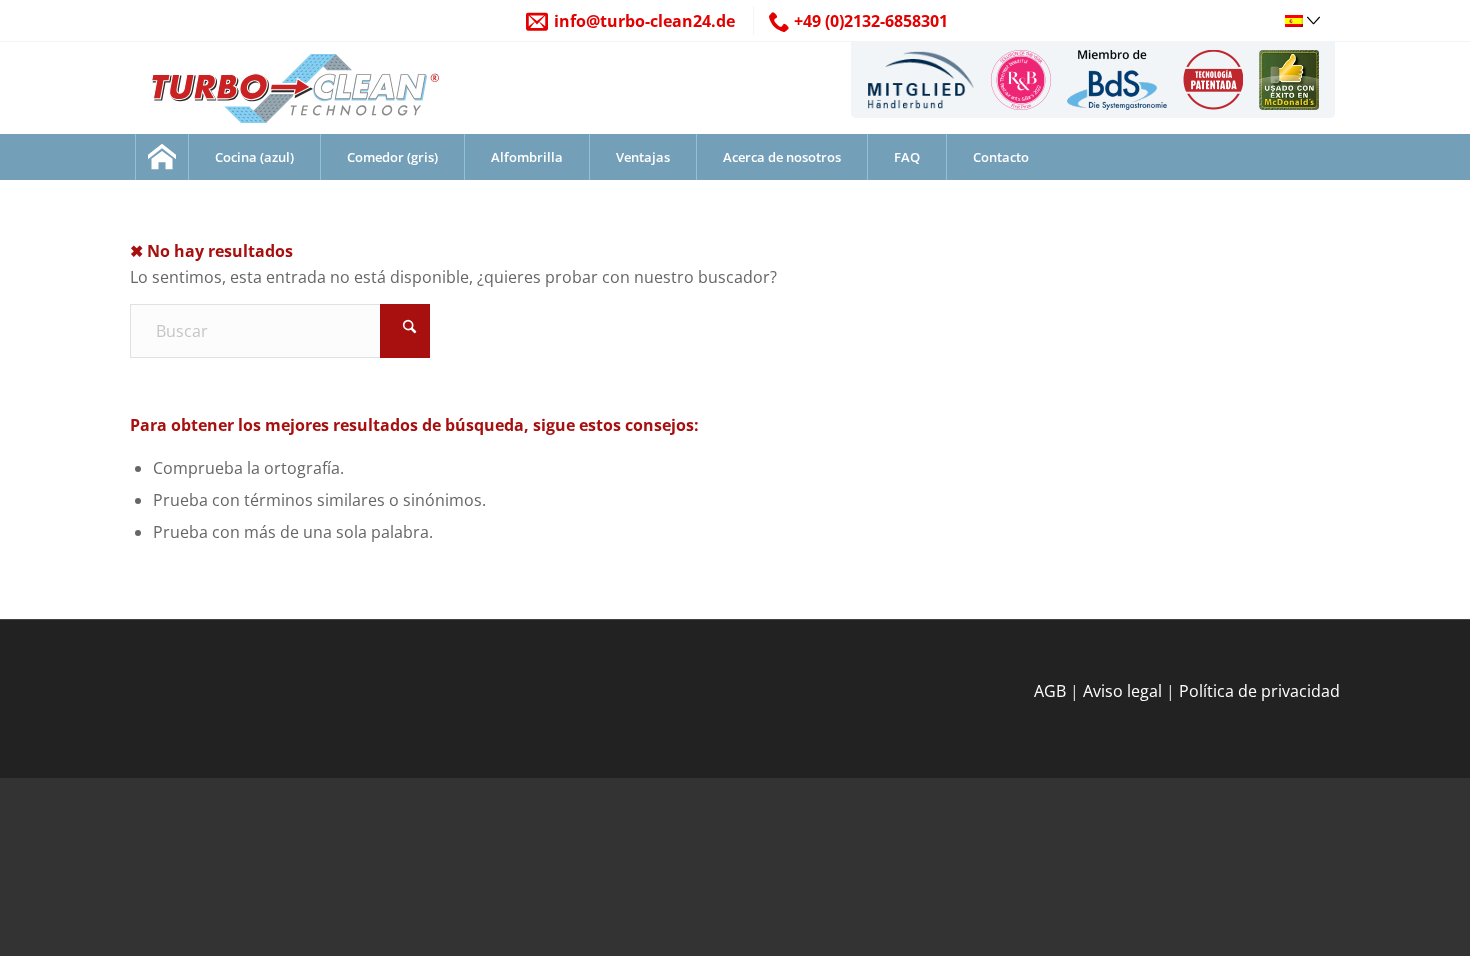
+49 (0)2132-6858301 (871, 21)
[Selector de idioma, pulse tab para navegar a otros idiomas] (1305, 19)
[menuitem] (920, 80)
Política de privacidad (1259, 691)
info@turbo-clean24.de (644, 21)
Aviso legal (1122, 691)
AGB (1050, 691)
